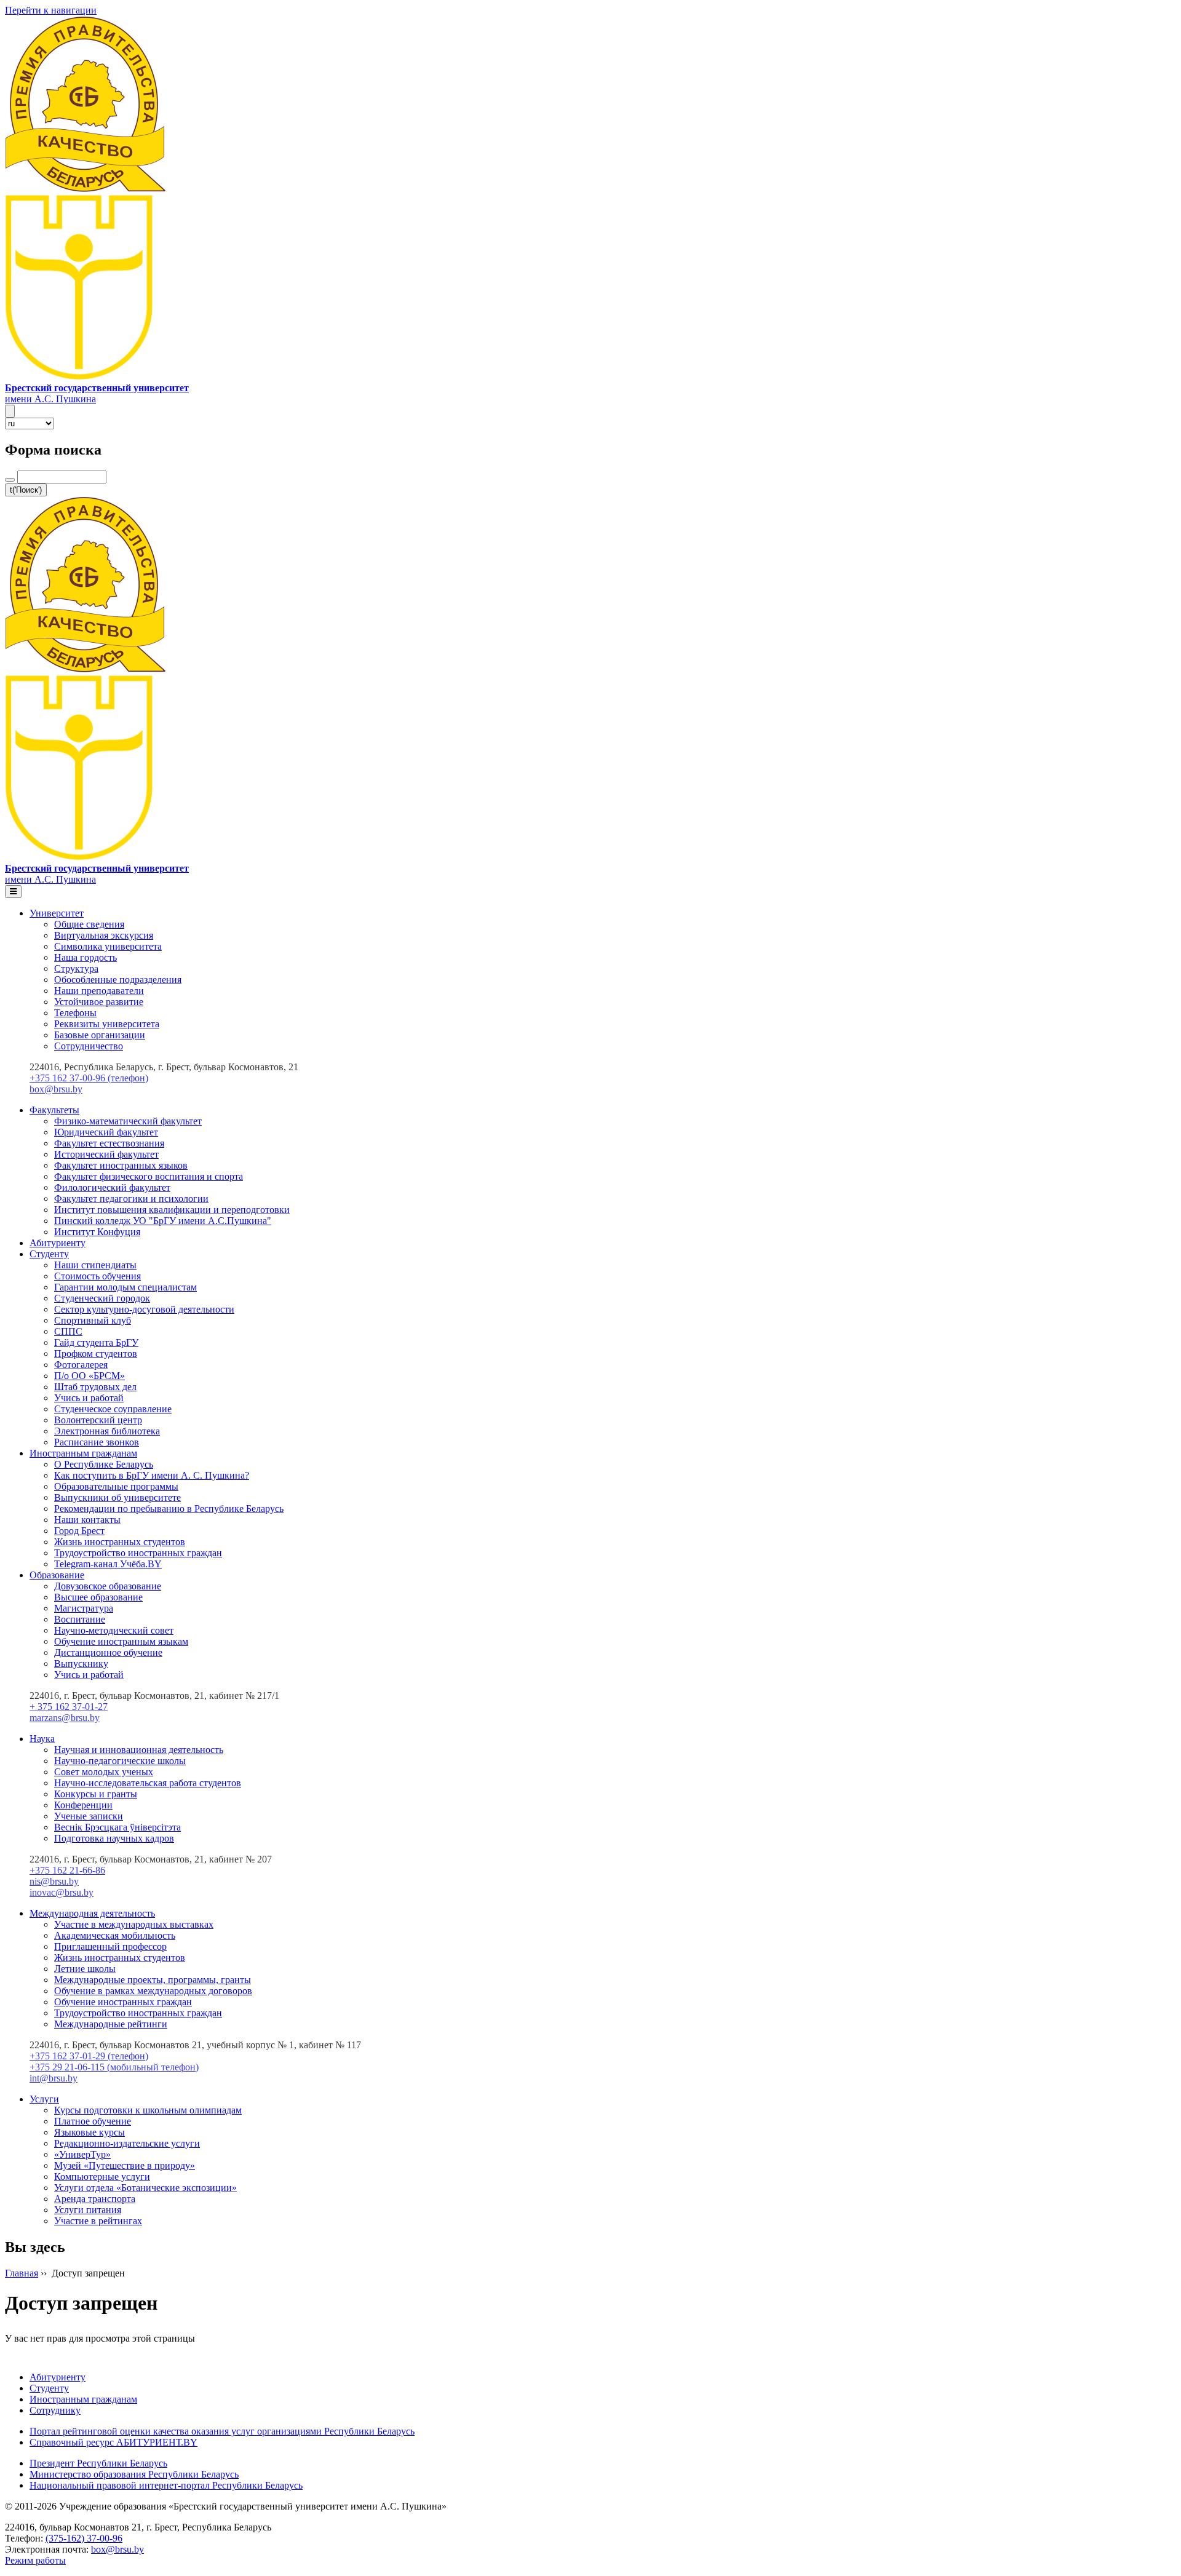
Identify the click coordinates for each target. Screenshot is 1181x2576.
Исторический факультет (106, 1154)
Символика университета (108, 946)
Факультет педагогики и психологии (131, 1199)
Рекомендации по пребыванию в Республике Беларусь (169, 1509)
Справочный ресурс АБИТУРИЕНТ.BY (113, 2442)
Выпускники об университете (117, 1497)
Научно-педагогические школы (120, 1761)
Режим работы (35, 2560)
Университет (57, 913)
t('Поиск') (26, 490)
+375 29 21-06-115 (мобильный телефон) (114, 2067)
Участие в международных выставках (134, 1924)
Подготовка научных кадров (114, 1838)
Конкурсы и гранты (96, 1794)
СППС (68, 1331)
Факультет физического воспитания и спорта (149, 1176)
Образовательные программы (116, 1486)
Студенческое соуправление (113, 1409)
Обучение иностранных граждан (123, 2002)
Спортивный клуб (93, 1320)
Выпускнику (81, 1664)
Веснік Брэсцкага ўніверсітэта (117, 1827)
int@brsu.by (54, 2078)
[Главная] (79, 377)
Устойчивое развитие (99, 1002)
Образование (57, 1575)
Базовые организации (100, 1035)
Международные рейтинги (111, 2024)
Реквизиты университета (107, 1024)
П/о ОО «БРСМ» (89, 1376)
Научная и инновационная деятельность (139, 1750)
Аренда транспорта (95, 2199)
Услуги (44, 2099)
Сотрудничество (89, 1046)
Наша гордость (85, 957)
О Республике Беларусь (104, 1464)
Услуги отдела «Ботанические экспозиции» (145, 2188)
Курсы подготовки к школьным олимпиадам (148, 2110)
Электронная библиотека (107, 1431)
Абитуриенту (58, 1243)
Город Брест (79, 1531)
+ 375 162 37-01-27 (69, 1707)
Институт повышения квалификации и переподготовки (172, 1210)
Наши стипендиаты (95, 1265)
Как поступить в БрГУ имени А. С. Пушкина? (152, 1475)
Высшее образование (98, 1597)
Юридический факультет (106, 1132)
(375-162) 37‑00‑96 (84, 2538)
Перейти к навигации (51, 10)
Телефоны (75, 1013)
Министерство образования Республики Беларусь (134, 2474)
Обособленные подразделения (118, 980)
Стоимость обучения (97, 1276)
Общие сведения (89, 924)
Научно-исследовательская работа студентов (148, 1783)
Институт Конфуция (97, 1232)
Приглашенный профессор (110, 1946)
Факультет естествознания (109, 1143)
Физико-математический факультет (128, 1121)
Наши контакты (87, 1520)
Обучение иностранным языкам (121, 1641)
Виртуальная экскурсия (104, 935)
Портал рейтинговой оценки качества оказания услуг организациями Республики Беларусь (222, 2431)
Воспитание (80, 1619)
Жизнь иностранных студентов (120, 1542)
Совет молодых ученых (104, 1772)
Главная (22, 2273)
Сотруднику (55, 2410)
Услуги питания (88, 2210)
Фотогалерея (81, 1365)
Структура (76, 968)
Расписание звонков (97, 1442)
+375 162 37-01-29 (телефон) (89, 2056)
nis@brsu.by (54, 1881)
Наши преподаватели (99, 991)
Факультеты (54, 1110)
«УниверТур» (82, 2154)
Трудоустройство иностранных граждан (138, 1553)
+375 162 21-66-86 (67, 1870)
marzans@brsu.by (65, 1718)
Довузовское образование (108, 1586)
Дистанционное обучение (108, 1652)
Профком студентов (96, 1354)
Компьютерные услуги (102, 2176)
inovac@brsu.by (62, 1892)
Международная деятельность (92, 1913)
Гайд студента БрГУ (96, 1342)
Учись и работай (89, 1398)
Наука (42, 1739)
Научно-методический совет (114, 1630)
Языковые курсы (89, 2132)
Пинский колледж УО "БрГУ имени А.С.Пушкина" (163, 1221)
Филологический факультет (112, 1187)
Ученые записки (89, 1816)
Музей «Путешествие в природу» (125, 2165)
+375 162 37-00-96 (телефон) (89, 1078)
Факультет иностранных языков (121, 1165)
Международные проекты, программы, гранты (153, 1980)
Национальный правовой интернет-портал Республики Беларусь (166, 2485)
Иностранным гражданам (83, 1453)
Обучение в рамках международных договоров (153, 1991)
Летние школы (85, 1969)
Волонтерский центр (98, 1420)
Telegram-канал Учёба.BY (108, 1564)
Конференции (83, 1805)
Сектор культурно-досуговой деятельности (144, 1309)
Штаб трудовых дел (95, 1387)
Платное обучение (93, 2121)
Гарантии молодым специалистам (125, 1287)
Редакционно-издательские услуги (127, 2143)
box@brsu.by (56, 1089)
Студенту (49, 1254)
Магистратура (84, 1608)
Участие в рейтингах (98, 2221)
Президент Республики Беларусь (98, 2463)
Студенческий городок (102, 1298)
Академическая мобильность (115, 1935)
